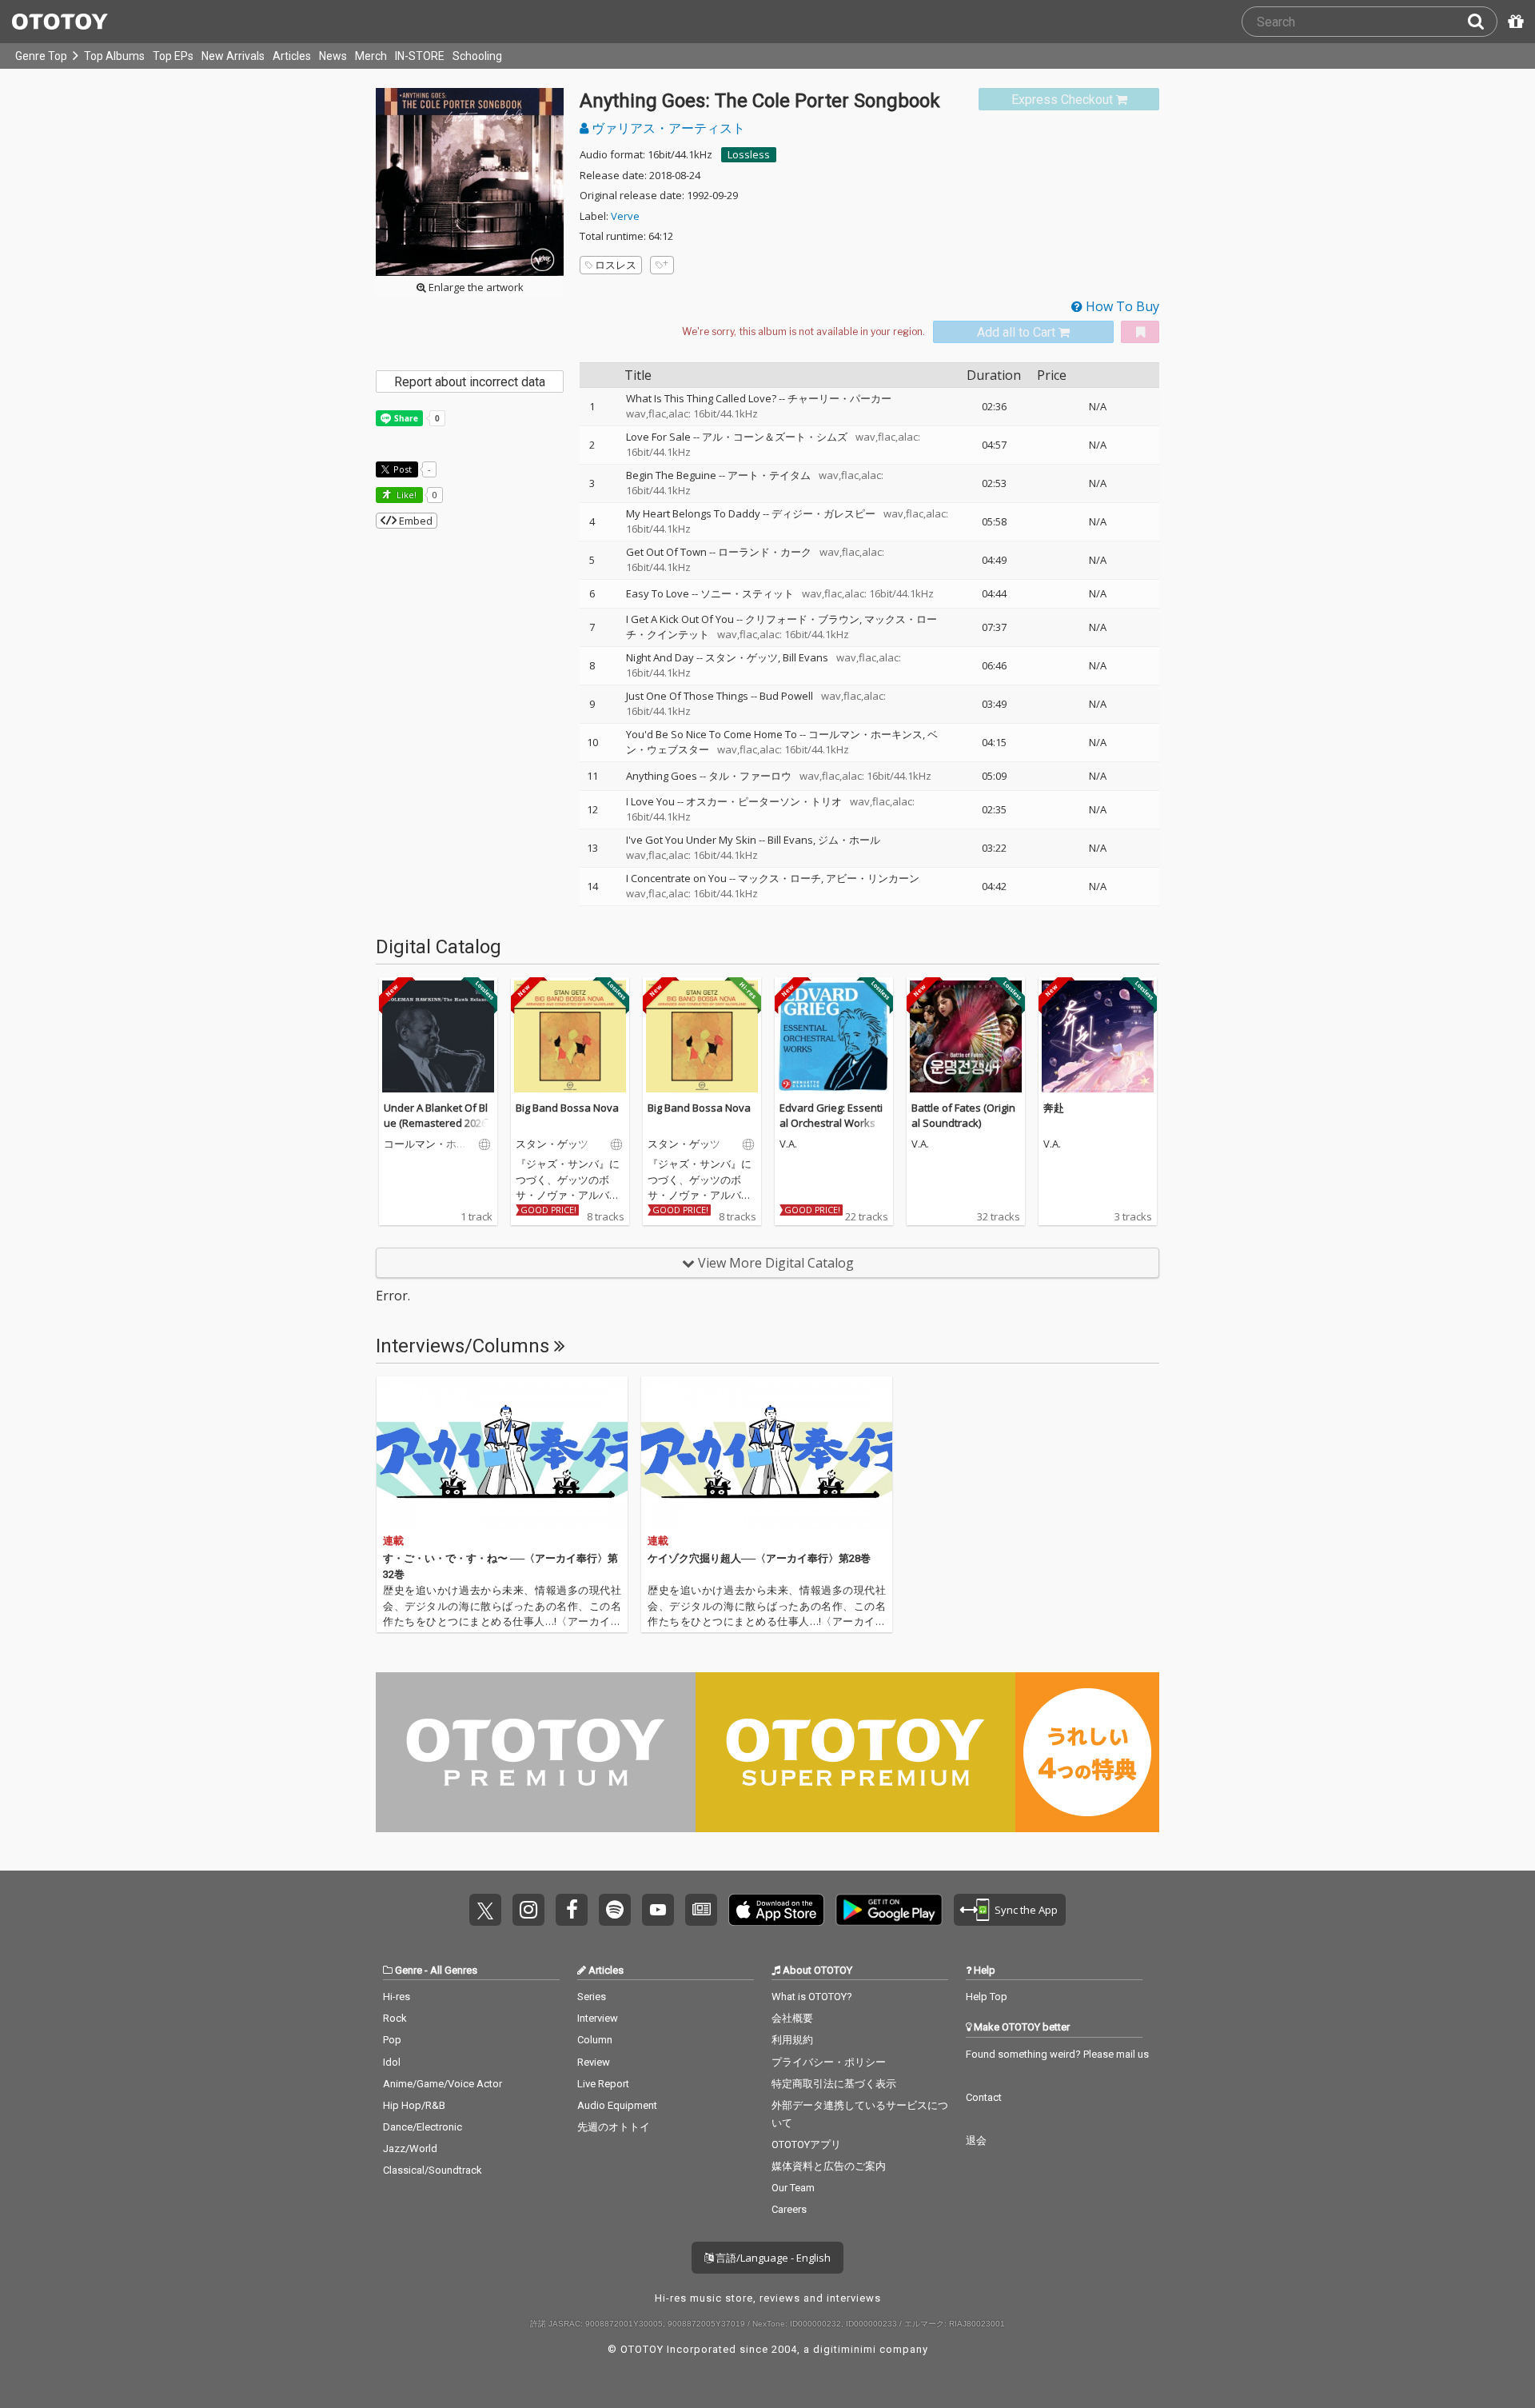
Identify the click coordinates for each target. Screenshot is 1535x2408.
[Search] (1482, 22)
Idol (392, 2062)
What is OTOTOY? (812, 1997)
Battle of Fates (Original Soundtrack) (963, 1116)
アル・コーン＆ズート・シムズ (775, 437)
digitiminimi (845, 2349)
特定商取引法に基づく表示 (834, 2084)
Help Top (987, 1997)
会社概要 (792, 2018)
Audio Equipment (617, 2105)
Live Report (603, 2084)
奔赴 (1054, 1108)
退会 (976, 2140)
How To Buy (1121, 306)
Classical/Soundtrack (433, 2170)
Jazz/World (410, 2148)
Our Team (793, 2188)
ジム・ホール (849, 840)
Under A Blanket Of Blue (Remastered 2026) (437, 1116)
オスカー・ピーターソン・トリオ (764, 801)
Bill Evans (805, 657)
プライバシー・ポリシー (829, 2062)
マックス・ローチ (779, 878)
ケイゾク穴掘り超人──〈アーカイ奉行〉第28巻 (759, 1558)
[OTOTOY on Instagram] (528, 1910)
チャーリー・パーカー (839, 398)
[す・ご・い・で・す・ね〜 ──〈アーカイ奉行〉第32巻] (502, 1453)
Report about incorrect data (470, 382)
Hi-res (397, 1997)
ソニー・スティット (747, 593)
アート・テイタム (769, 475)
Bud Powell (786, 696)
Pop (392, 2040)
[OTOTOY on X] (485, 1910)
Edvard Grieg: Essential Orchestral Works (831, 1116)
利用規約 (792, 2040)
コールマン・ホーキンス (865, 734)
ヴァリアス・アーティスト (667, 128)
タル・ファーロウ (750, 776)
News (333, 56)
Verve (625, 216)
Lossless (749, 154)
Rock (395, 2018)
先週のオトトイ (614, 2127)
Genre (409, 1970)
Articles (292, 56)
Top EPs (173, 56)
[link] (1069, 100)
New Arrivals (233, 56)
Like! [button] (405, 495)
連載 (393, 1541)
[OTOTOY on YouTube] (658, 1910)
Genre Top (41, 56)
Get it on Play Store (889, 1910)
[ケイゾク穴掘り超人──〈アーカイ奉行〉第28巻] (767, 1453)
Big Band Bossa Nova (567, 1108)
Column (595, 2040)
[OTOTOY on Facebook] (572, 1910)
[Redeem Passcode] (1513, 22)
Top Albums (114, 56)
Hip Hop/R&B (414, 2105)
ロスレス (616, 265)
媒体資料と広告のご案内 (829, 2166)
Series (592, 1997)
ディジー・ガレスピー (823, 513)
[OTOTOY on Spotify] (615, 1910)
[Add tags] (662, 265)
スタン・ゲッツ (742, 657)
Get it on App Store (776, 1910)
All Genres (454, 1970)
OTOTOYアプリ (806, 2144)
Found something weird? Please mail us (1057, 2054)
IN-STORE (420, 56)
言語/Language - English (772, 2258)
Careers (789, 2209)
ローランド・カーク (765, 552)
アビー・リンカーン (873, 878)
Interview (598, 2018)
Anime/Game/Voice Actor (443, 2084)
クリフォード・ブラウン (802, 619)
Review (594, 2062)
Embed (415, 521)
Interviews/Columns (465, 1346)
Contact (984, 2097)
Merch (371, 56)
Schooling (477, 56)
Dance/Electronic (423, 2127)
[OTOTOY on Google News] (701, 1910)
